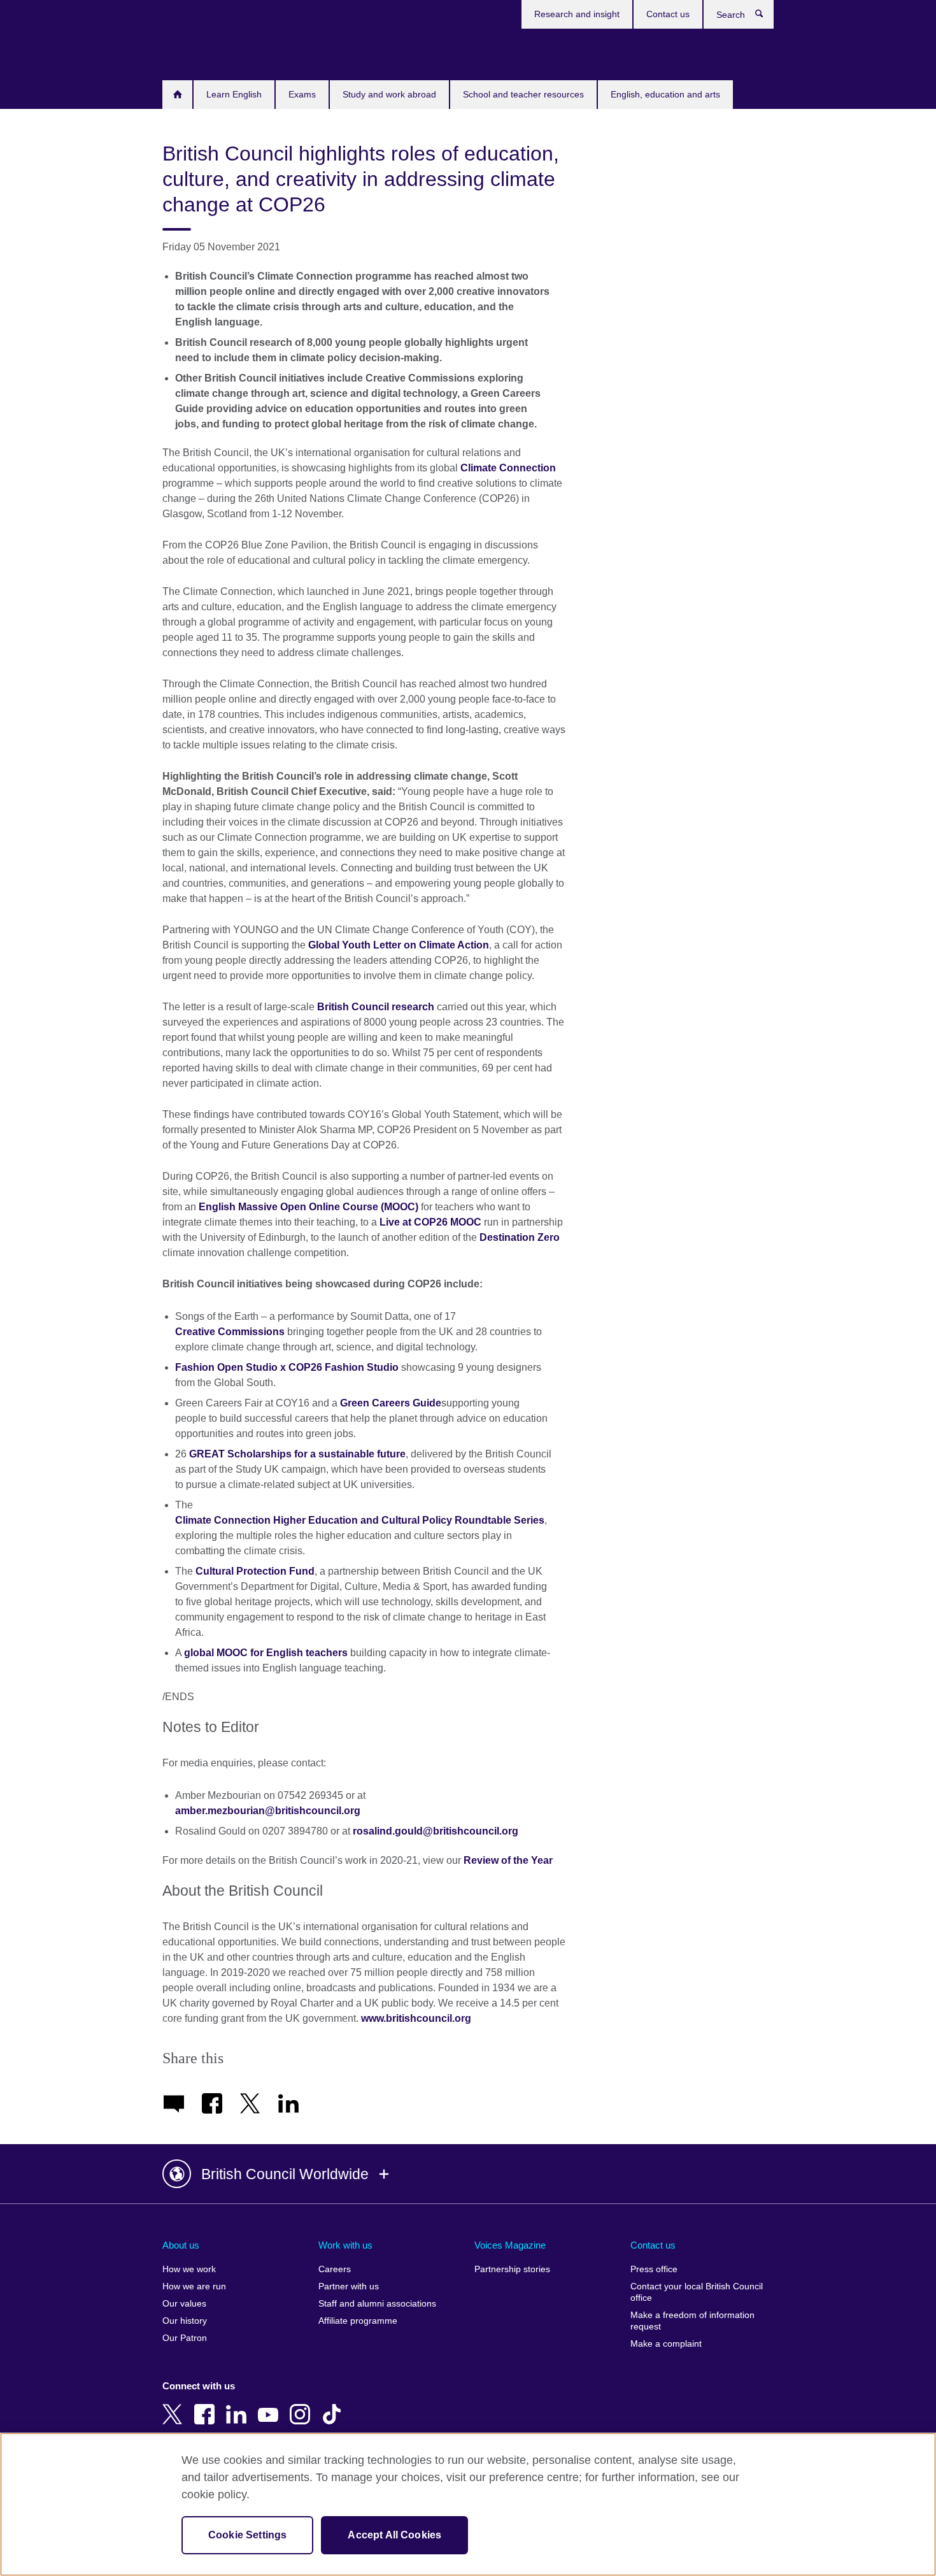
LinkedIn (239, 2405)
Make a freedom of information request (692, 2321)
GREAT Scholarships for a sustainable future (297, 1454)
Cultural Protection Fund (255, 1571)
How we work (189, 2269)
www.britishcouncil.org (416, 2018)
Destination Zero (520, 1237)
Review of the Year (508, 1860)
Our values (184, 2304)
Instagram (302, 2405)
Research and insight (577, 14)
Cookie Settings (247, 2535)
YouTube (271, 2405)
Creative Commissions (230, 1332)
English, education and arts (665, 94)
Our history (185, 2321)
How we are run (194, 2286)
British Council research (376, 1007)
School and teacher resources (523, 94)
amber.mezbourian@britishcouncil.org (268, 1811)
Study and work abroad (389, 94)
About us (181, 2245)
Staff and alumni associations (377, 2304)
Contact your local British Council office (697, 2292)
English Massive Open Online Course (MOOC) (308, 1207)
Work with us (345, 2245)
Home (177, 95)
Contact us (668, 14)
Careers (335, 2269)
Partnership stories (512, 2269)
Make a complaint (666, 2344)
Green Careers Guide (391, 1403)
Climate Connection (508, 468)
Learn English (234, 94)
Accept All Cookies (394, 2535)
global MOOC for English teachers (266, 1653)
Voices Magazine (510, 2245)
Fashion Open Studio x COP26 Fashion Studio (287, 1367)
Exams (302, 94)
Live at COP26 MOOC (430, 1222)
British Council (200, 52)
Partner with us (349, 2286)
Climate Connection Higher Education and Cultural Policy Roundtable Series (360, 1520)
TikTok (334, 2405)
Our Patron (185, 2338)
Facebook (207, 2405)
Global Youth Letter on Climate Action (399, 945)
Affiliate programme (358, 2321)
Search (766, 17)
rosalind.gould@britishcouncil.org (436, 1831)
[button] (468, 2174)
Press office (654, 2269)
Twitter (175, 2405)
